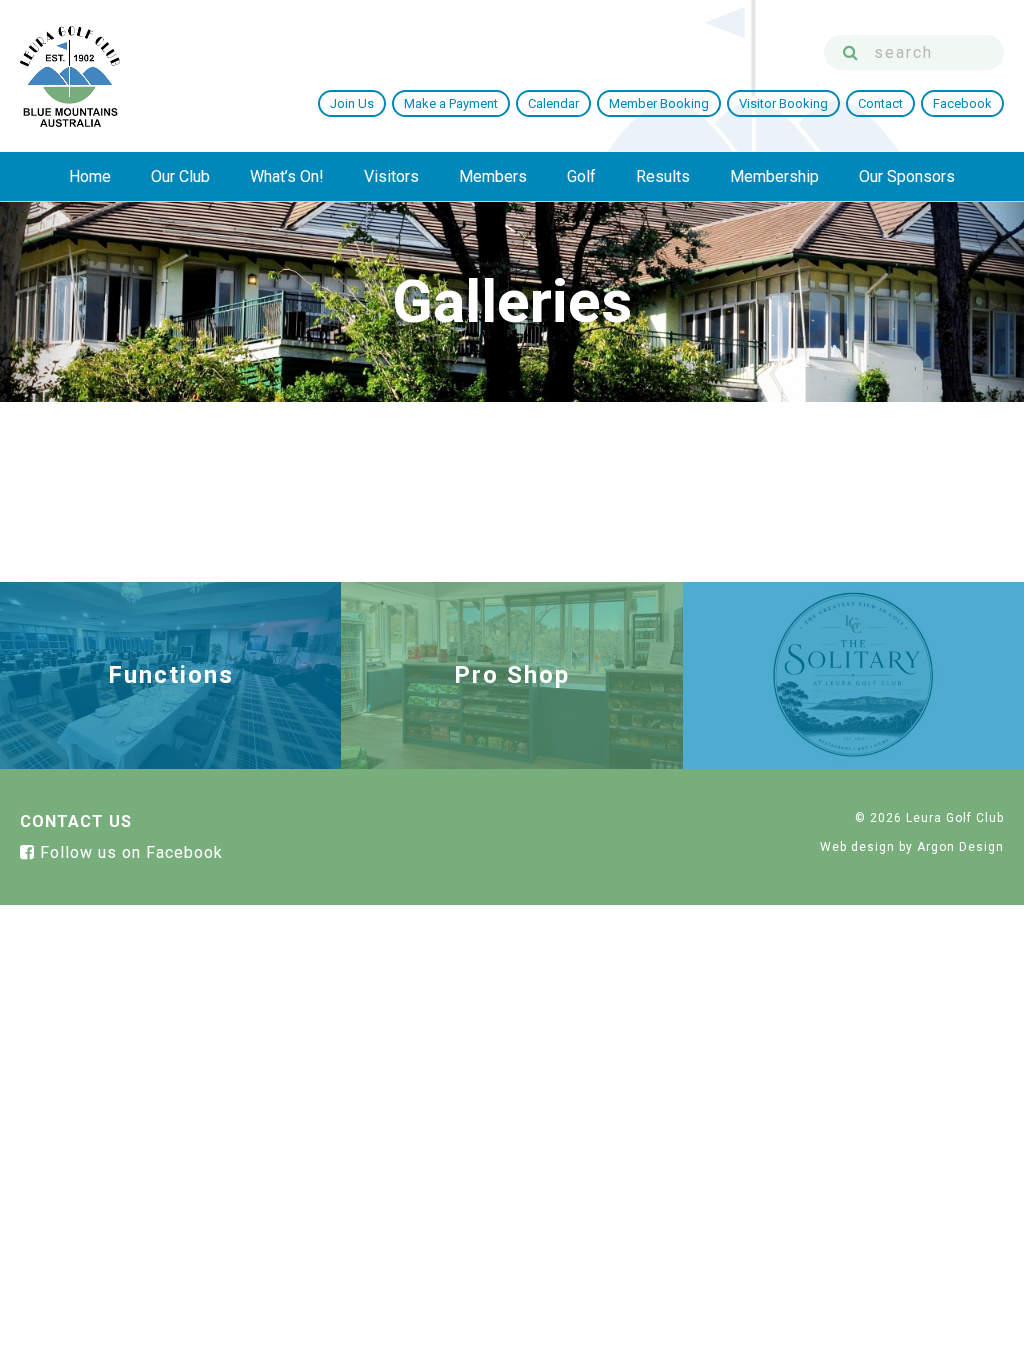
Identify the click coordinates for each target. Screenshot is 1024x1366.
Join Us (352, 103)
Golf (581, 176)
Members (493, 176)
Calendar (553, 103)
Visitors (391, 176)
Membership (774, 176)
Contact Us (76, 821)
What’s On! (287, 176)
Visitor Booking (783, 103)
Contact (880, 103)
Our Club (180, 176)
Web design (857, 847)
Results (663, 176)
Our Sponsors (907, 176)
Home (90, 176)
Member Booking (659, 103)
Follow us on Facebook (129, 852)
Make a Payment (451, 103)
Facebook (962, 103)
